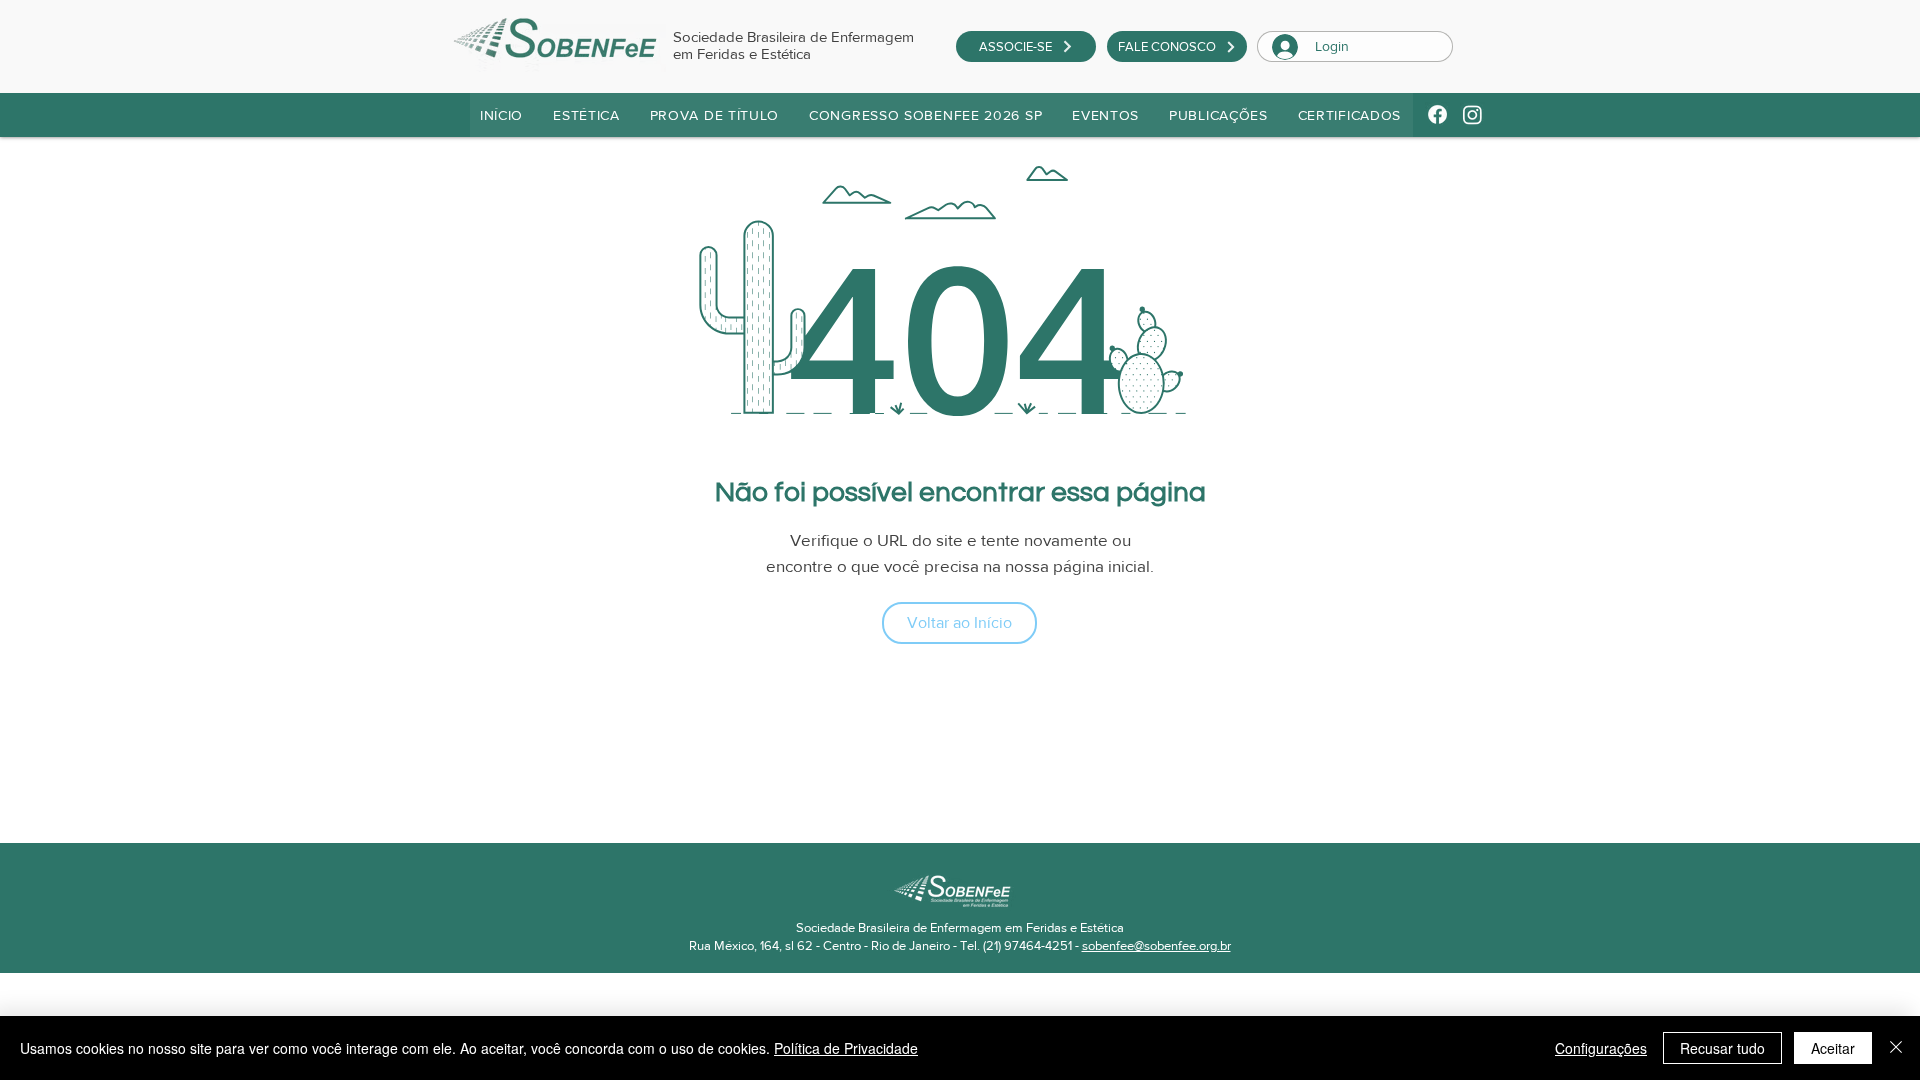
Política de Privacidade (846, 1048)
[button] (715, 115)
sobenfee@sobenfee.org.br (1156, 945)
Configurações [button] (1601, 1048)
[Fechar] (1896, 1048)
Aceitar (1833, 1048)
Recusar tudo (1722, 1048)
